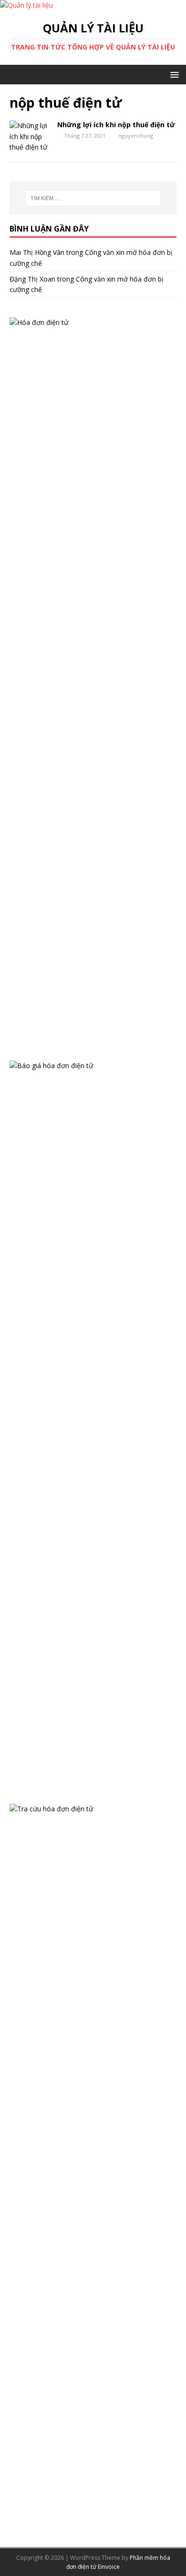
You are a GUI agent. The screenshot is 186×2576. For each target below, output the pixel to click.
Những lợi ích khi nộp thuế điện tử (116, 125)
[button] (173, 74)
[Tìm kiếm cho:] (93, 198)
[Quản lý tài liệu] (26, 5)
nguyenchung (136, 136)
